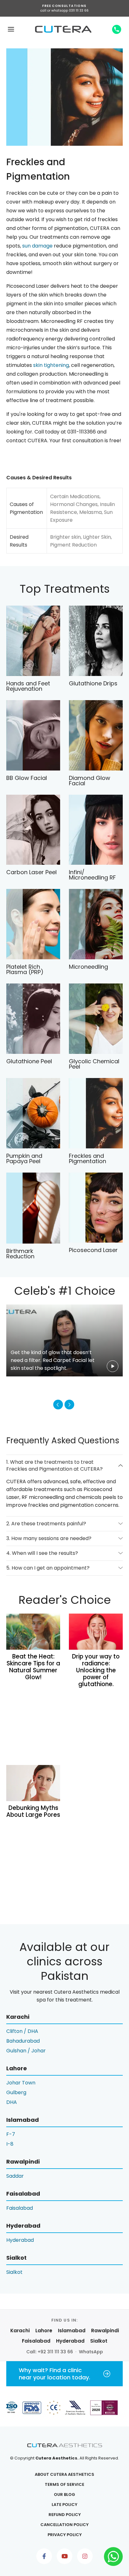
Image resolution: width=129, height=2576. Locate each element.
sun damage (37, 246)
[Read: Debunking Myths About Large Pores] (33, 1783)
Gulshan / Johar (26, 2051)
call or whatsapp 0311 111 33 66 (64, 11)
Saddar (15, 2176)
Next (69, 1405)
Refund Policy (65, 2515)
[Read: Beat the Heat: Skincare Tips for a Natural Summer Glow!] (33, 1632)
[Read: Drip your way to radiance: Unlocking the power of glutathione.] (96, 1632)
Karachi (20, 2331)
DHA (12, 2102)
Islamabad (72, 2331)
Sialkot (14, 2272)
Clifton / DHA (22, 2031)
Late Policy (64, 2505)
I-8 (10, 2144)
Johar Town (21, 2083)
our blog (64, 2494)
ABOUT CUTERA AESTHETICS (64, 2474)
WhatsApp (91, 2352)
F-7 (11, 2134)
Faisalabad (20, 2208)
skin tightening (51, 365)
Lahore (44, 2331)
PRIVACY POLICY (65, 2535)
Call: (50, 2352)
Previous (58, 1405)
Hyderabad (20, 2240)
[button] (11, 29)
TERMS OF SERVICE (64, 2484)
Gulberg (16, 2092)
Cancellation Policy (64, 2525)
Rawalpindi (105, 2331)
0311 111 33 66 (117, 29)
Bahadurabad (23, 2041)
